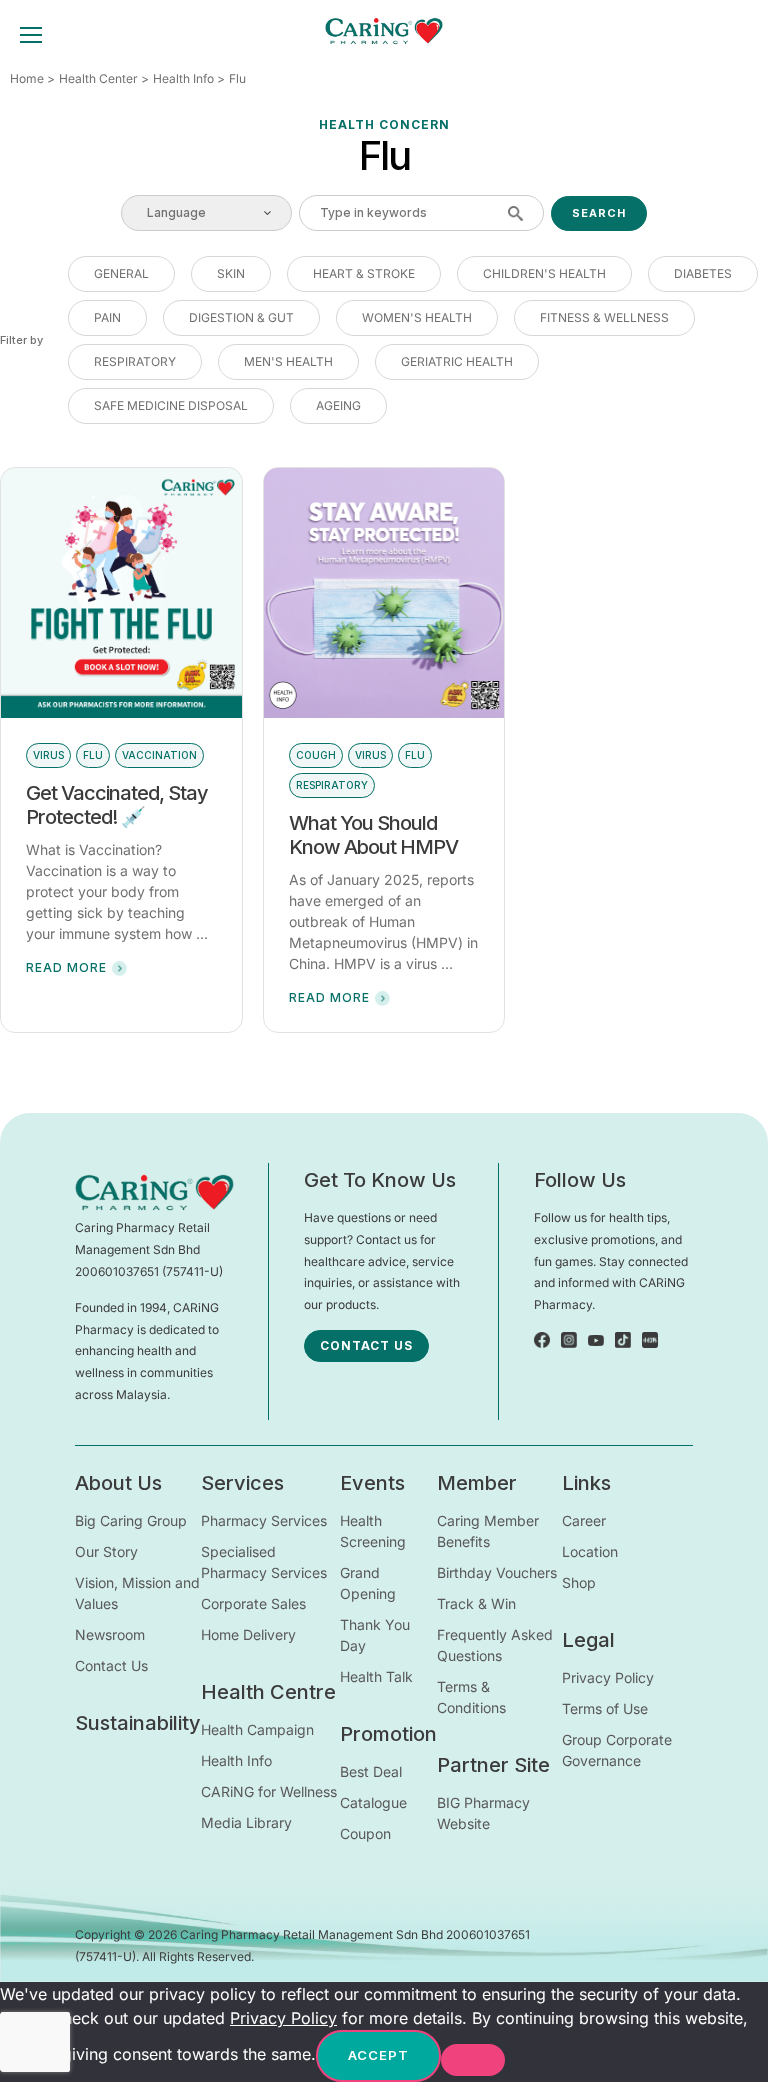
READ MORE (66, 967)
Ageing (338, 405)
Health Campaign (257, 1729)
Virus (48, 755)
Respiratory (135, 361)
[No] (473, 2060)
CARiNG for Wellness (269, 1791)
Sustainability (138, 1723)
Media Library (246, 1822)
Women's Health (417, 317)
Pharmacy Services (264, 1520)
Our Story (106, 1551)
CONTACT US (366, 1345)
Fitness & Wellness (604, 317)
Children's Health (544, 273)
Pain (107, 317)
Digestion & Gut (241, 317)
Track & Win (476, 1603)
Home (27, 78)
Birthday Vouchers (497, 1572)
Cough (316, 755)
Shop (579, 1582)
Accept (378, 2055)
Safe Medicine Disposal (171, 405)
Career (584, 1520)
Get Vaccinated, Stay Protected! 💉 (117, 805)
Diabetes (703, 273)
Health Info (183, 78)
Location (590, 1551)
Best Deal (371, 1771)
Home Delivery (248, 1634)
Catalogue (373, 1802)
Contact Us (111, 1665)
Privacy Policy (608, 1677)
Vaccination (159, 755)
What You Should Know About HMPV (373, 835)
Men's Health (288, 361)
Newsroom (110, 1634)
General (121, 273)
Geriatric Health (457, 361)
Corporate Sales (253, 1603)
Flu (93, 755)
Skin (231, 273)
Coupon (365, 1833)
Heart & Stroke (364, 273)
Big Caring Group (131, 1520)
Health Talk (376, 1676)
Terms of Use (605, 1708)
